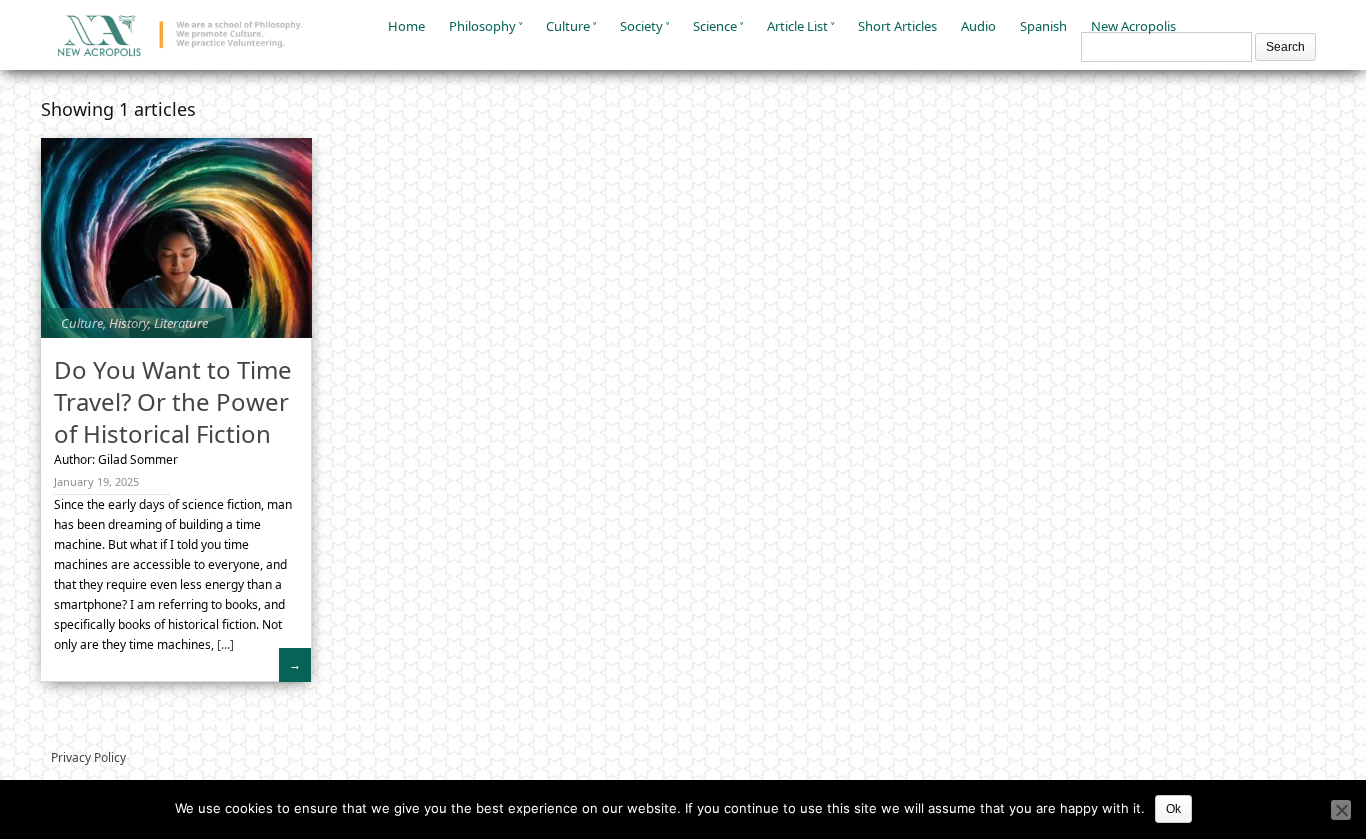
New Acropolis (1133, 26)
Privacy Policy (88, 757)
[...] (224, 644)
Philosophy (482, 26)
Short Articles (897, 26)
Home (406, 26)
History (128, 323)
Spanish (1043, 26)
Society (641, 26)
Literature (181, 323)
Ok (1173, 809)
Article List (797, 26)
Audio (978, 26)
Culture (568, 26)
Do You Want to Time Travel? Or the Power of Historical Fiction (173, 401)
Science (715, 26)
